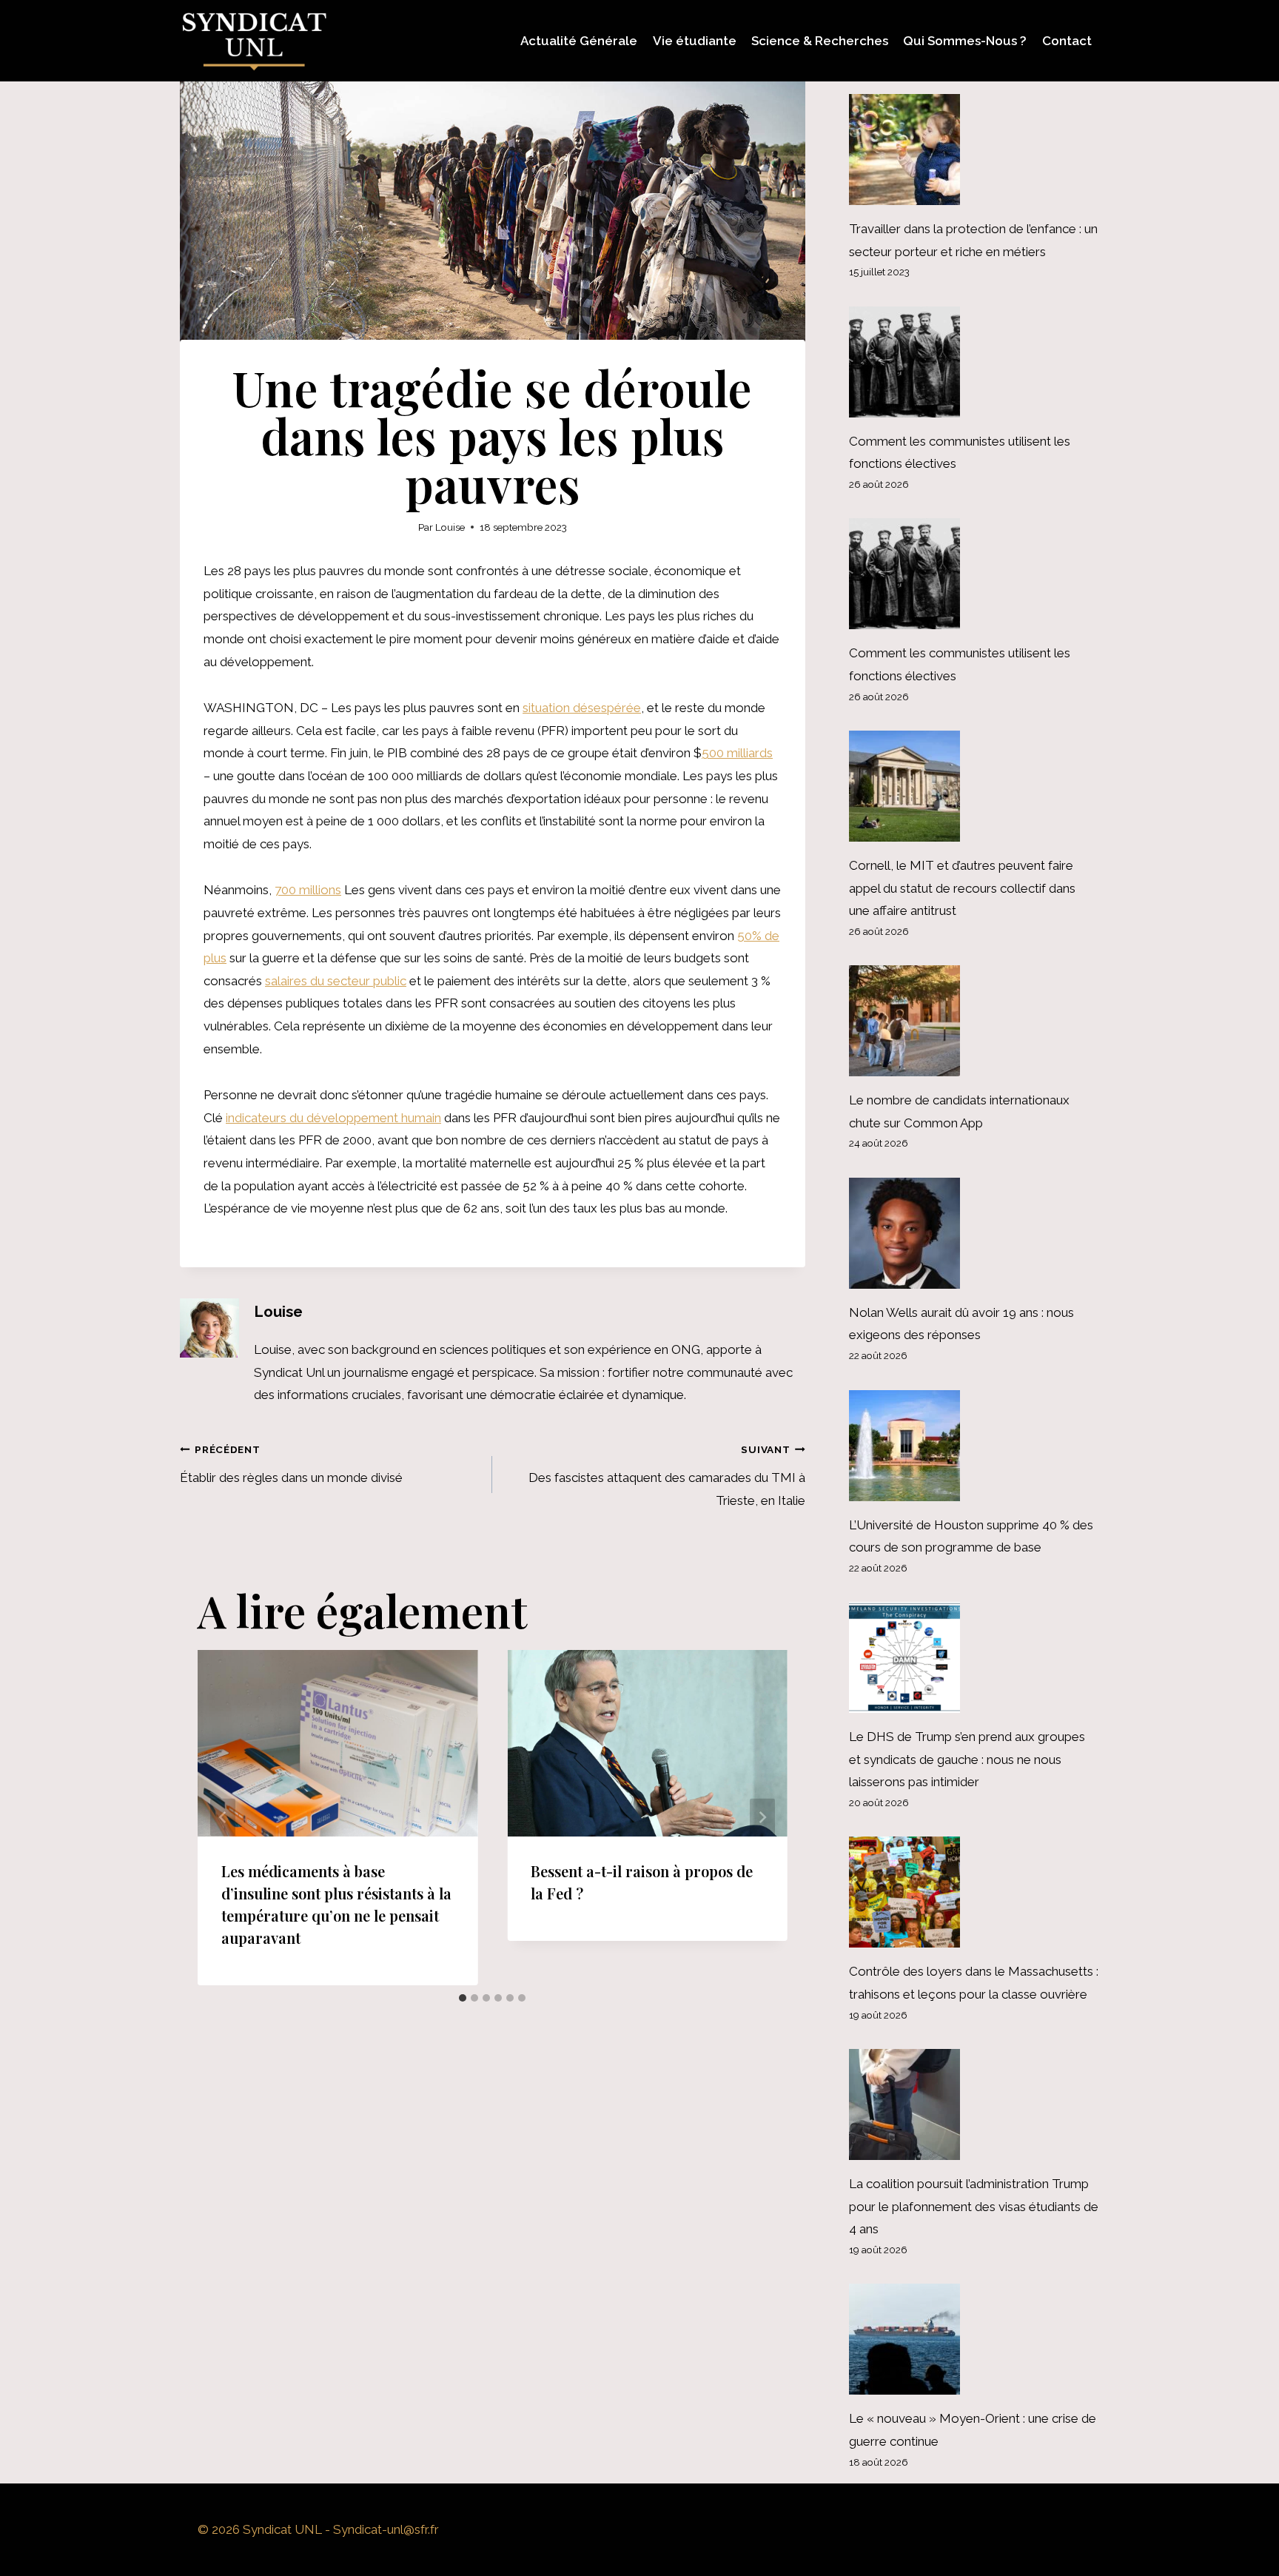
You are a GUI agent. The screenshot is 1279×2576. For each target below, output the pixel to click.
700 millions (308, 890)
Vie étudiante (695, 41)
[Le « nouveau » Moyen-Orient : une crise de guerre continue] (974, 2339)
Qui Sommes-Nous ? (965, 41)
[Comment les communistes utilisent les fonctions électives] (974, 362)
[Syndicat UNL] (254, 41)
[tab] (463, 1998)
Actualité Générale (579, 41)
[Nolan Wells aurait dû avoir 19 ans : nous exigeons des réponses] (974, 1233)
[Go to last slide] (223, 1818)
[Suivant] (762, 1818)
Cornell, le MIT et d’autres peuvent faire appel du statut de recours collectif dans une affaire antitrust (962, 888)
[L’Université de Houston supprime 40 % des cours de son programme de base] (974, 1446)
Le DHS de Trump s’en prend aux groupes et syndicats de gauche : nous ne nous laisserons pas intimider (967, 1759)
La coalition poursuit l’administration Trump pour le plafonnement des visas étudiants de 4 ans (974, 2206)
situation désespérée (582, 708)
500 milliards (737, 753)
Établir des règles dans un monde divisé (291, 1464)
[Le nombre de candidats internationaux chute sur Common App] (974, 1021)
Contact (1067, 41)
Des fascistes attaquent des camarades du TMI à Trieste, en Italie (667, 1476)
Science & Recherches (820, 41)
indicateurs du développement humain (333, 1118)
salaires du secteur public (336, 981)
